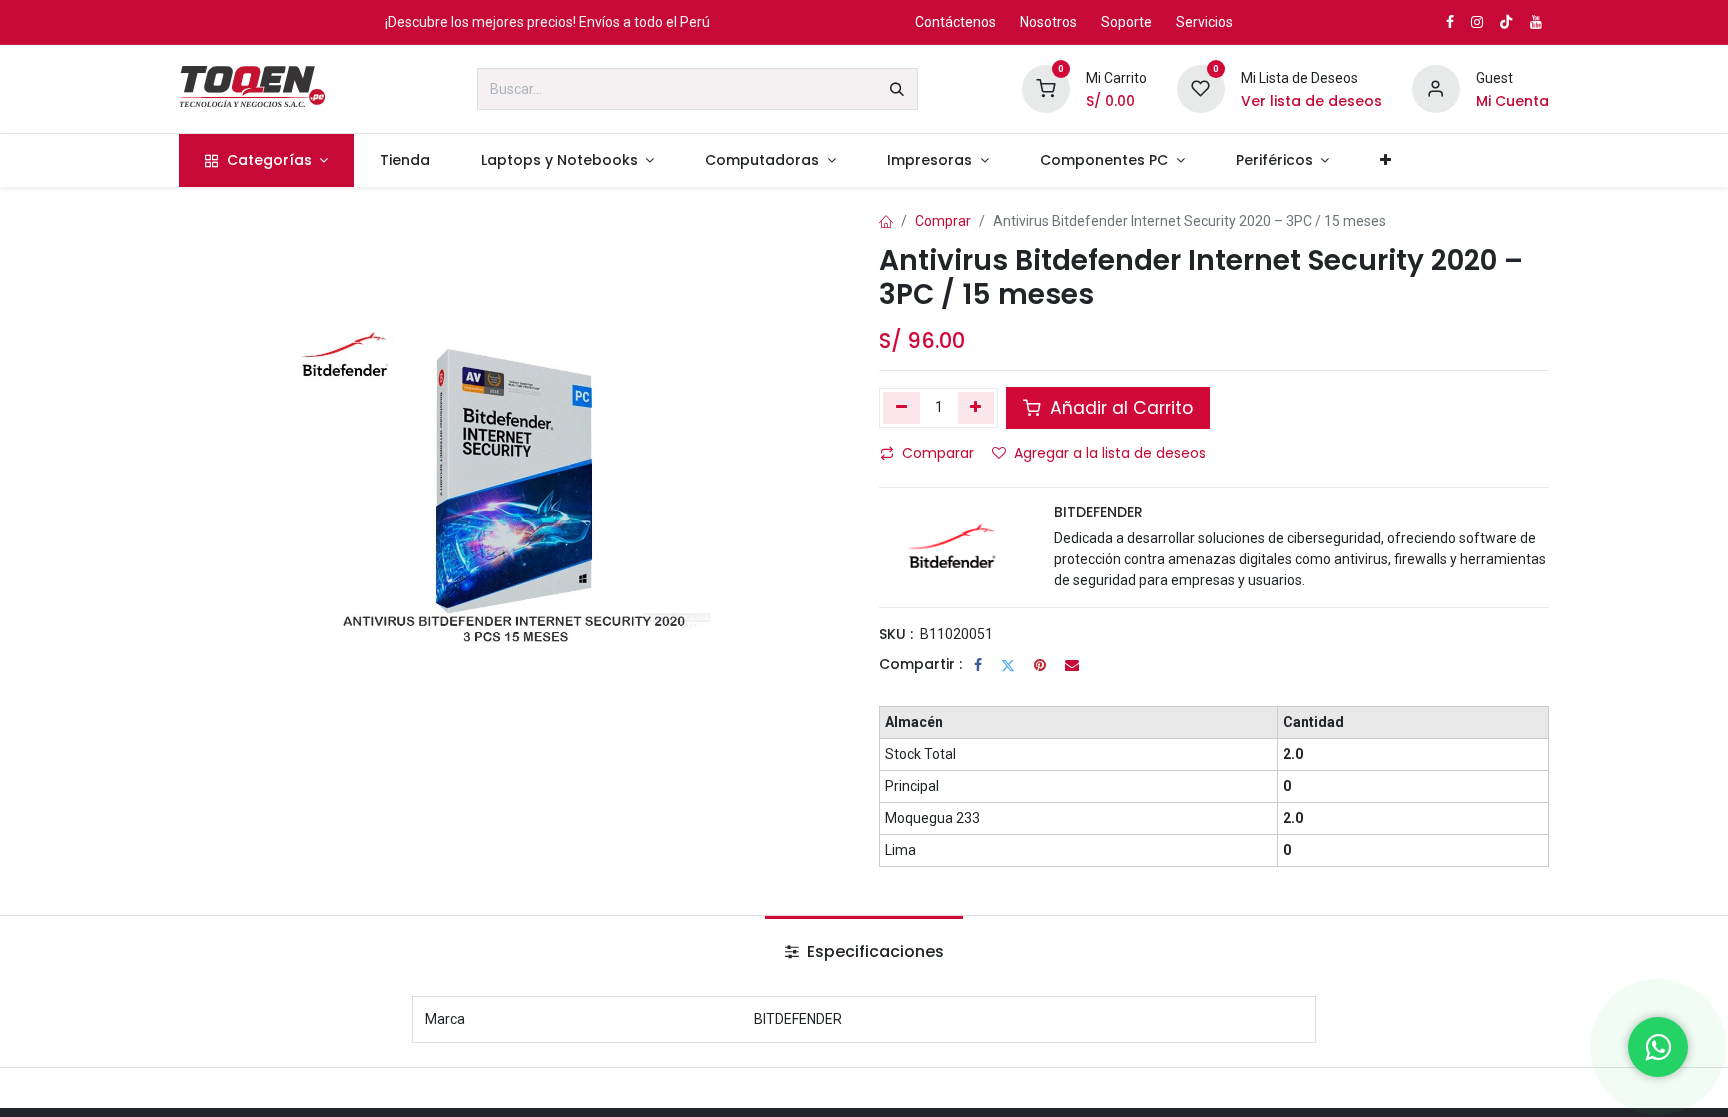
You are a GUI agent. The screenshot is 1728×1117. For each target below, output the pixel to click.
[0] (1046, 88)
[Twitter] (1008, 665)
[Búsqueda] (897, 89)
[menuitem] (266, 160)
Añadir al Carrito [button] (1119, 408)
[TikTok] (1506, 22)
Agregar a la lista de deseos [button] (1110, 453)
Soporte (1126, 22)
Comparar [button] (938, 453)
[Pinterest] (1040, 665)
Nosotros (1048, 22)
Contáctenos (955, 22)
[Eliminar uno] (901, 408)
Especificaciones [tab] (873, 951)
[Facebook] (978, 665)
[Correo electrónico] (1072, 665)
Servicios (1204, 22)
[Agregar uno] (976, 408)
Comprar (943, 221)
